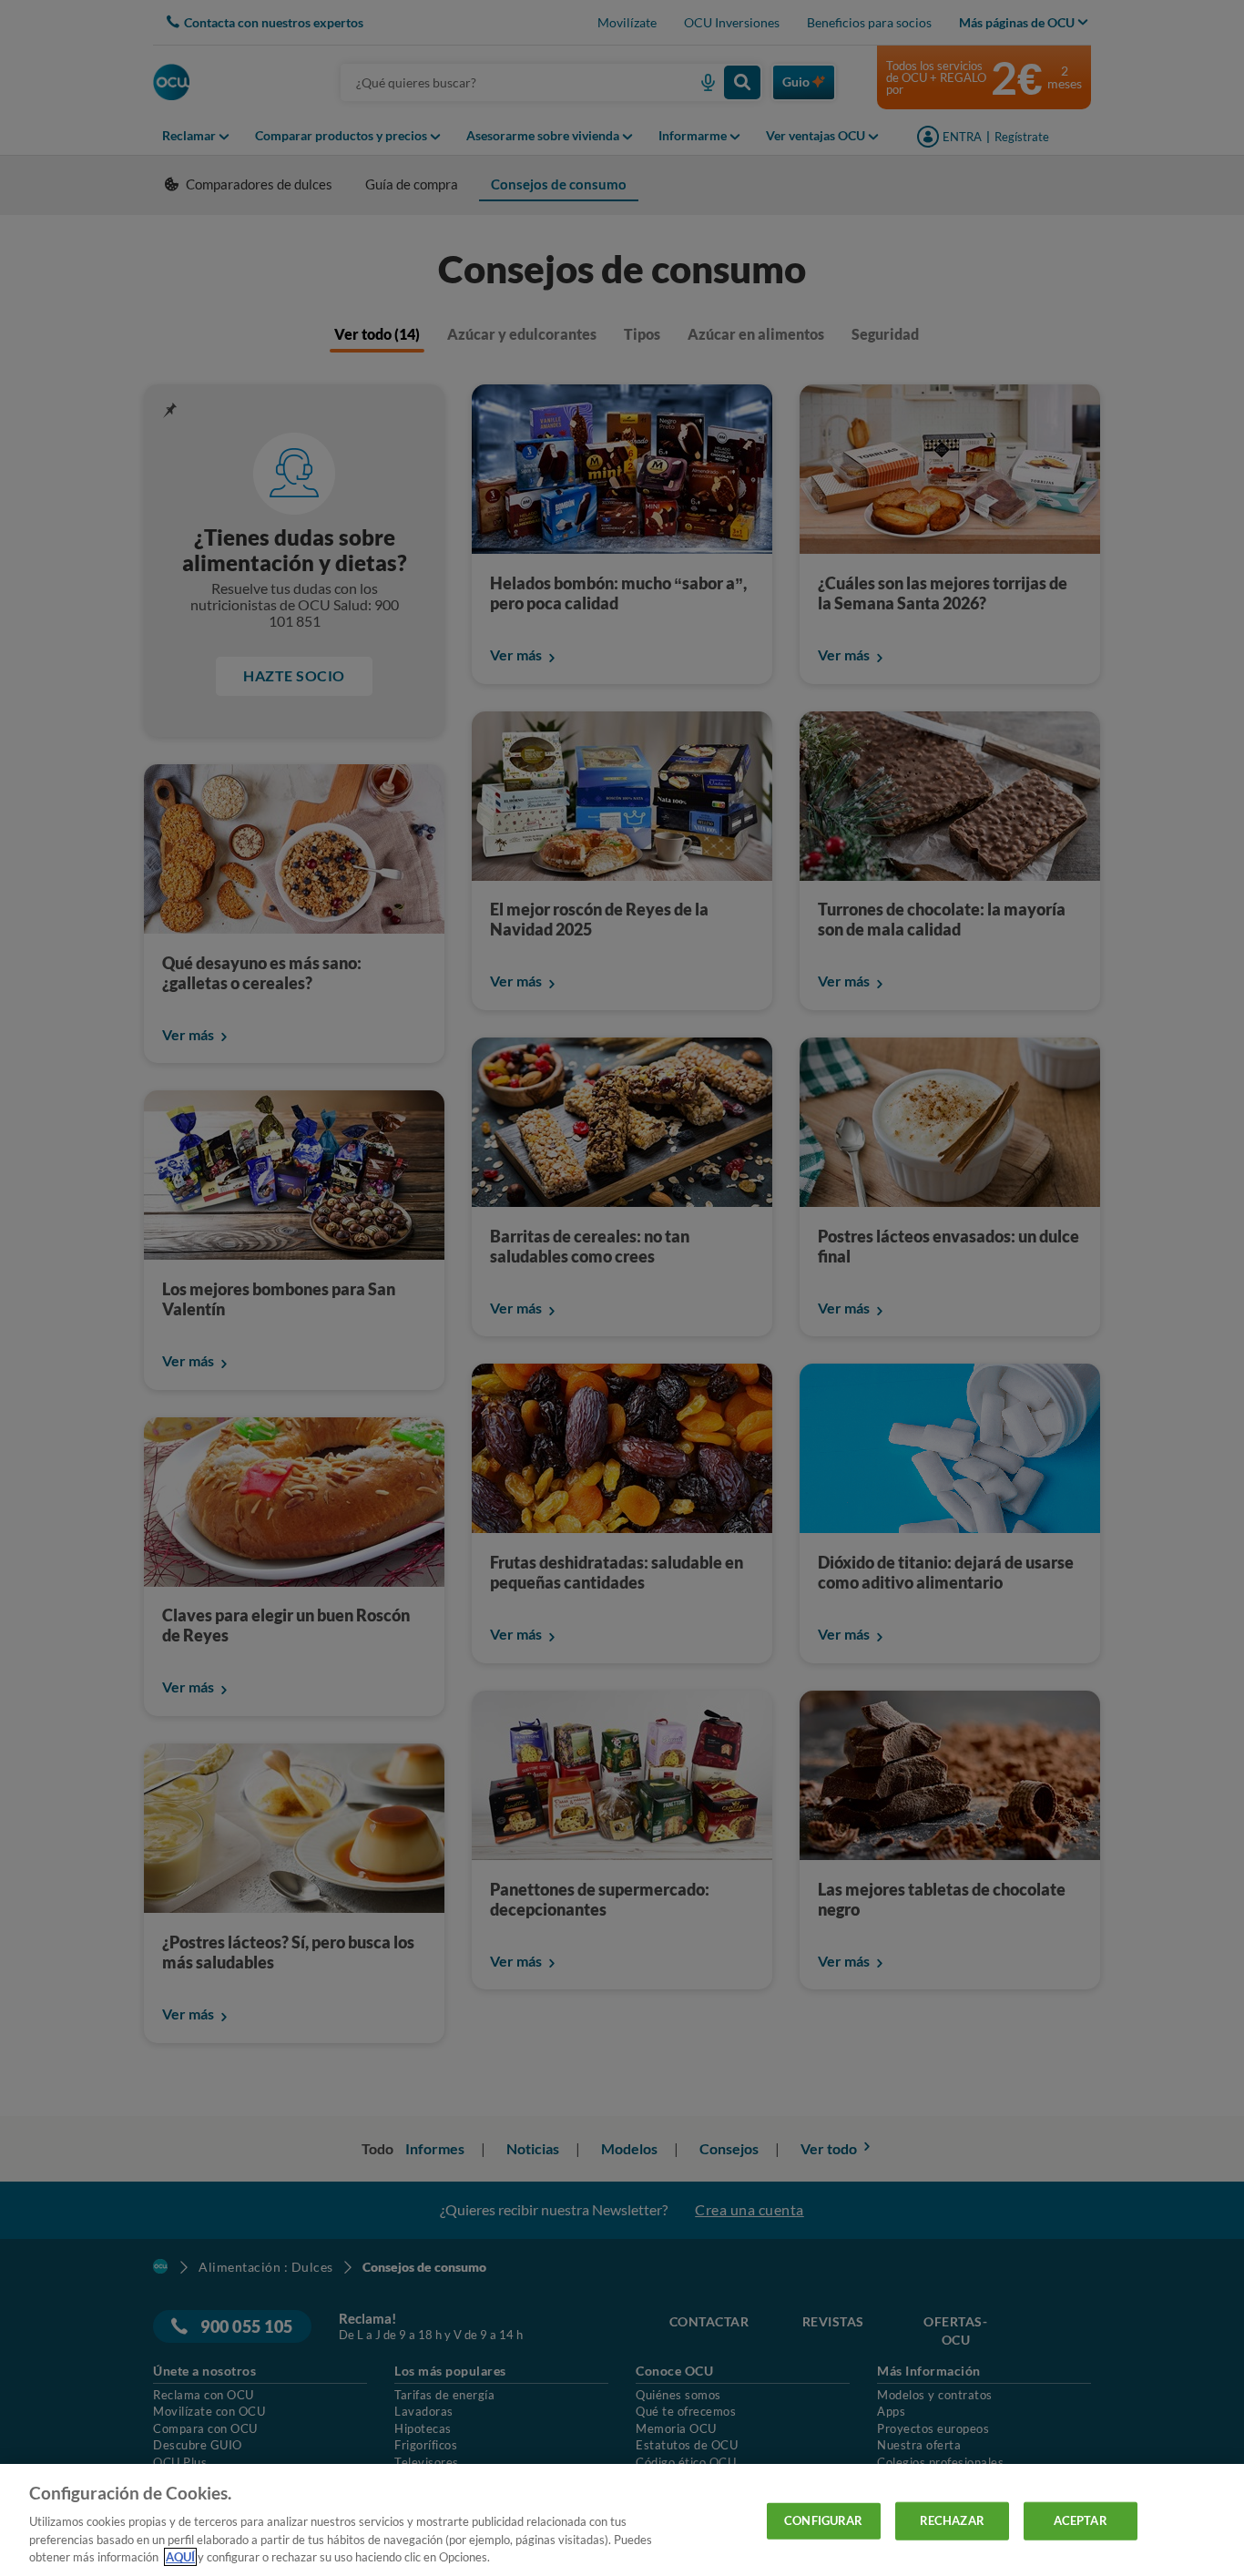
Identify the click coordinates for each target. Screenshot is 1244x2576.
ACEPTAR (1081, 2520)
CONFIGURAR (823, 2520)
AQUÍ (180, 2557)
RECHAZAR (952, 2520)
